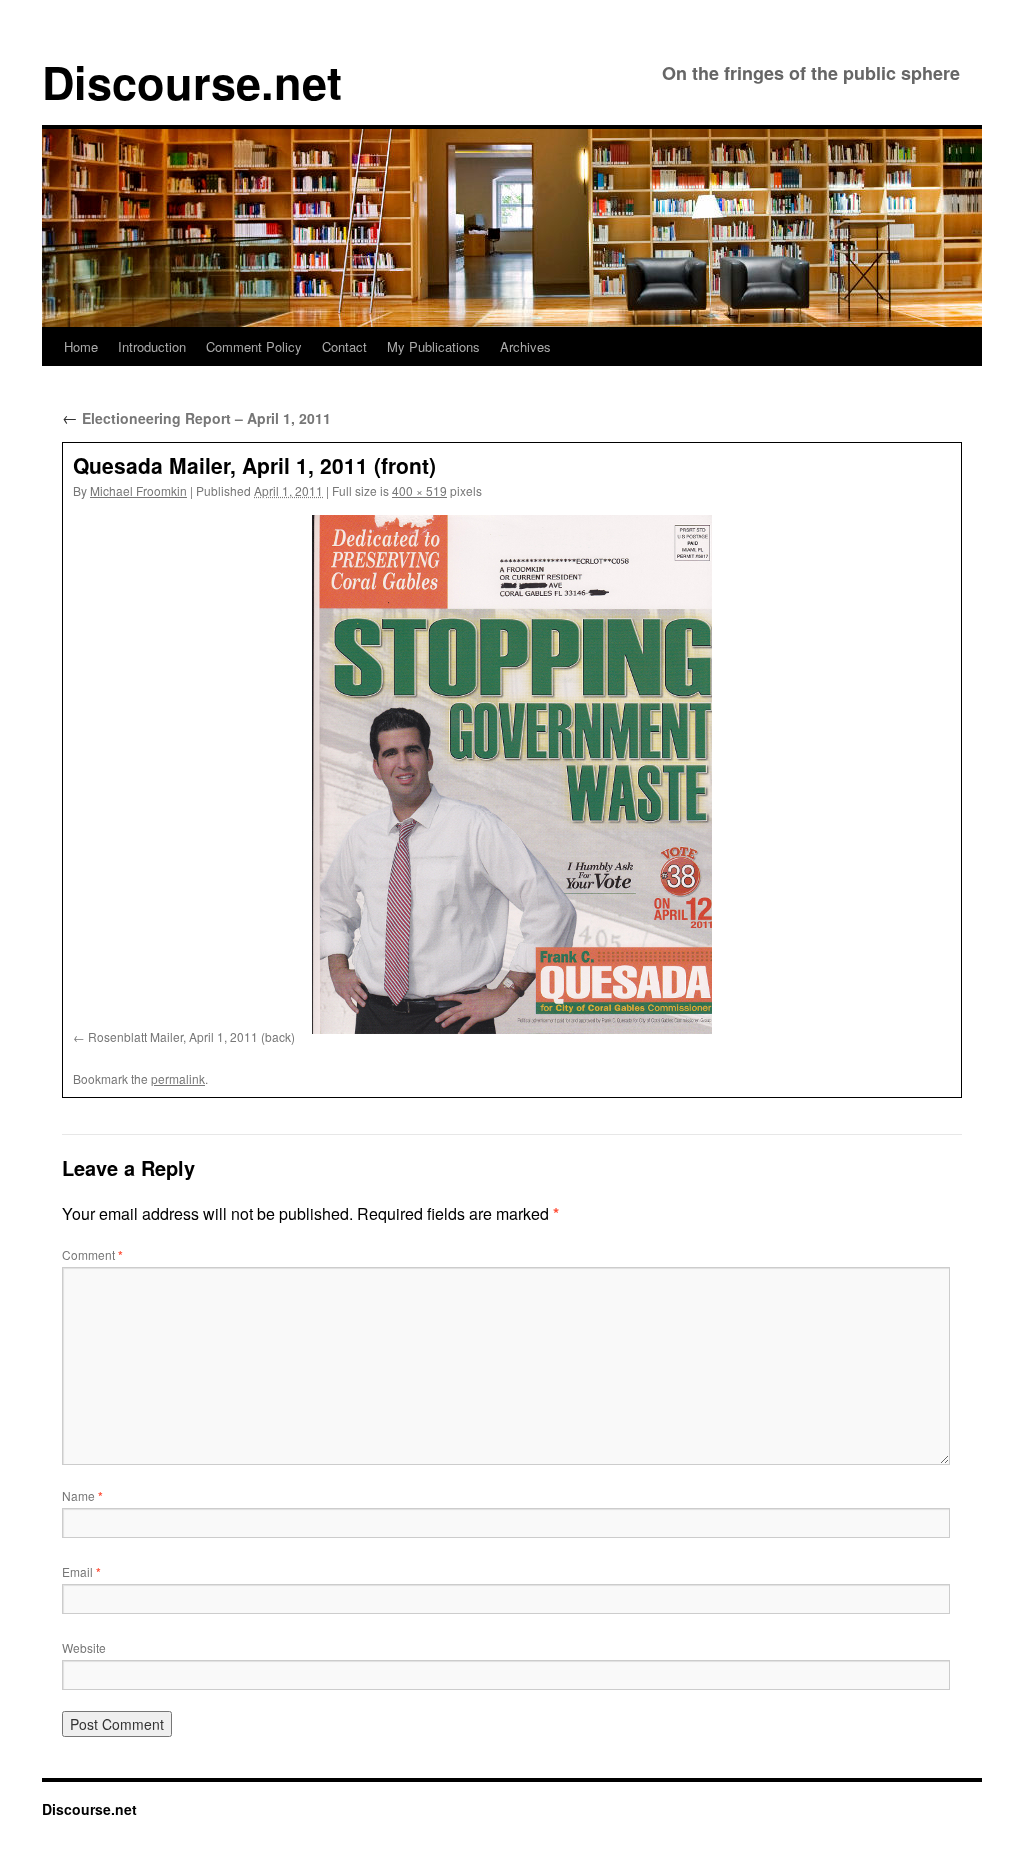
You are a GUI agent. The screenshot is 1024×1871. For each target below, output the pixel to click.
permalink (178, 1078)
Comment (92, 1254)
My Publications (433, 346)
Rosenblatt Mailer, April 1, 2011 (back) (191, 1036)
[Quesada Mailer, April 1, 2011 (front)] (512, 774)
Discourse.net (192, 81)
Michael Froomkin (138, 490)
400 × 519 (419, 490)
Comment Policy (254, 346)
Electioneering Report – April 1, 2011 (196, 418)
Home (81, 346)
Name (82, 1495)
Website (84, 1647)
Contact (344, 346)
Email (81, 1571)
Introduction (152, 346)
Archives (525, 346)
